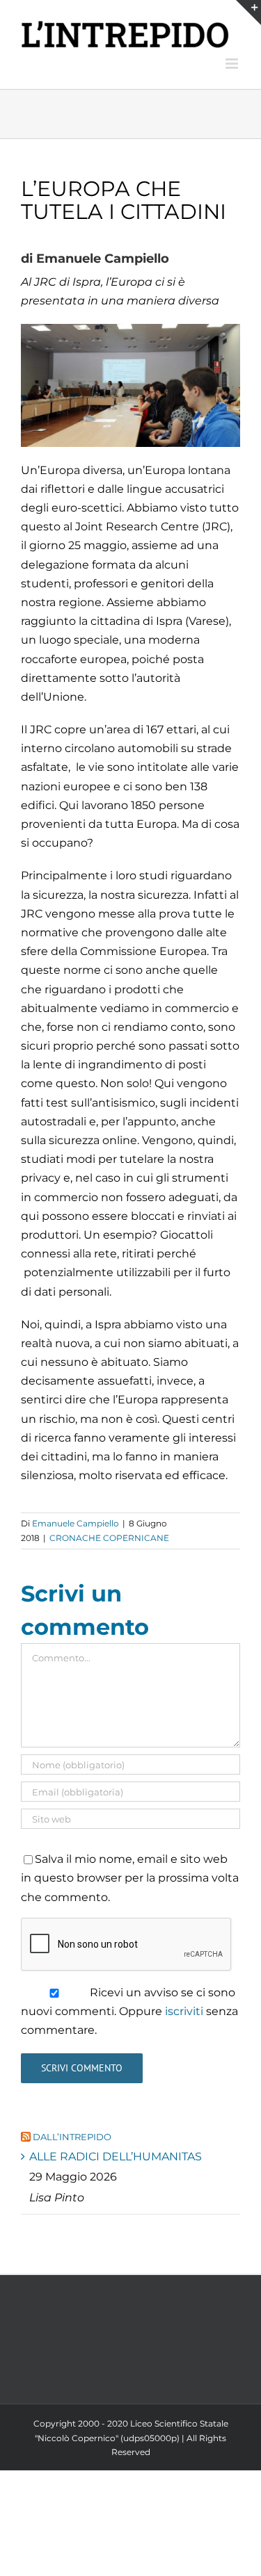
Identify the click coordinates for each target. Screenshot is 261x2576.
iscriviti (184, 2011)
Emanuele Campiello (76, 1523)
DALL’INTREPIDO (72, 2137)
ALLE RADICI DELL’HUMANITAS (116, 2157)
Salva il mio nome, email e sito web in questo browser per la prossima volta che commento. (130, 1878)
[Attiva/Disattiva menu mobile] (233, 64)
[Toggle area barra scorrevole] (248, 13)
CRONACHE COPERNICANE (109, 1538)
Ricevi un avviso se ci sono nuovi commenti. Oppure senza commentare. (129, 2011)
